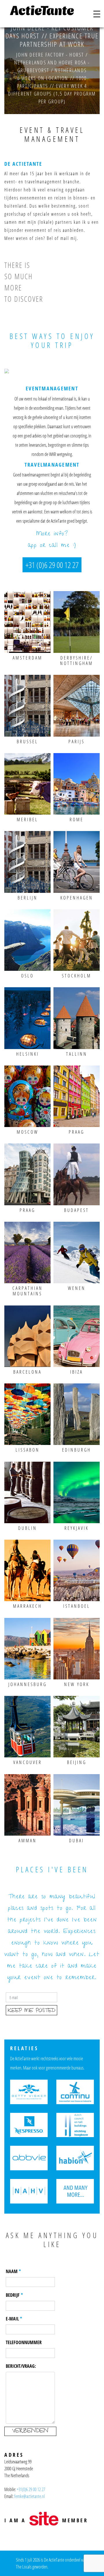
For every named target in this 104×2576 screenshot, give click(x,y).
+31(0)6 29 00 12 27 (31, 2489)
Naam (12, 2271)
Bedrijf (13, 2295)
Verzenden (30, 2431)
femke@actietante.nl (29, 2496)
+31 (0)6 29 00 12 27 (52, 565)
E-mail (12, 2319)
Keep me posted (31, 2011)
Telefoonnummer (24, 2342)
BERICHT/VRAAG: (21, 2366)
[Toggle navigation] (97, 14)
